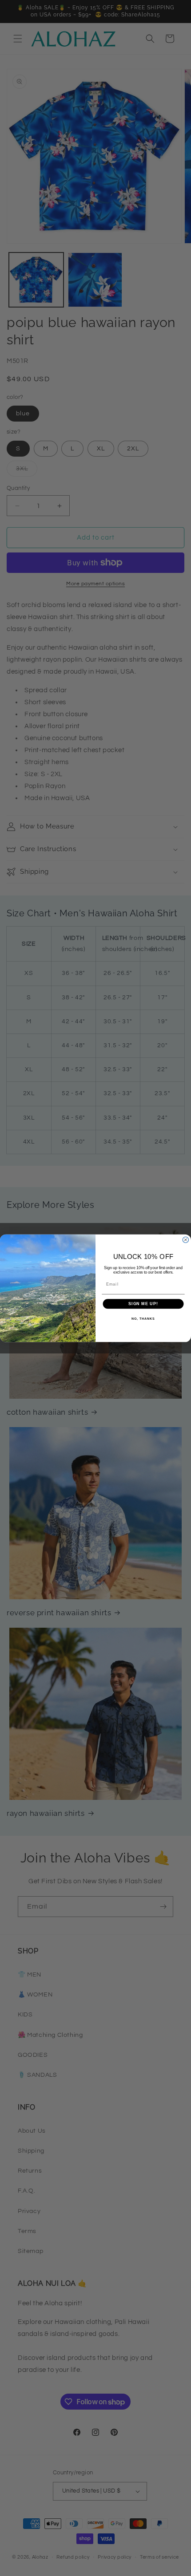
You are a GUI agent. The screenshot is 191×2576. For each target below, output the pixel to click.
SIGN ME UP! (143, 1304)
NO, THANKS (143, 1318)
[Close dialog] (185, 1240)
